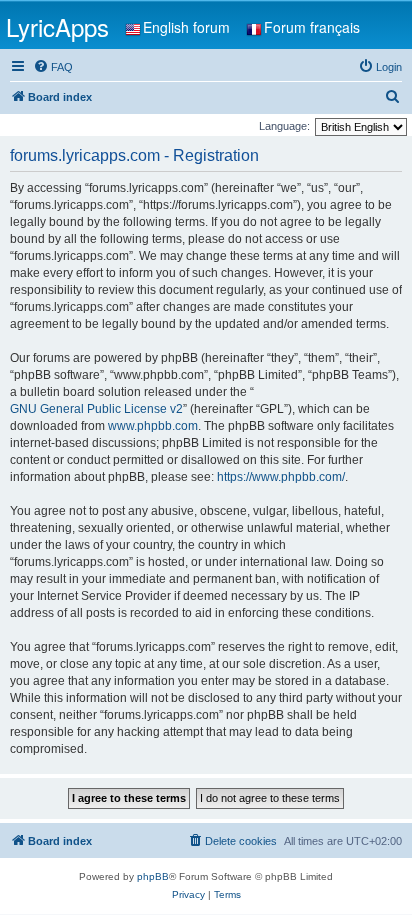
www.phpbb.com (153, 426)
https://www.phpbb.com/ (281, 477)
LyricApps (57, 26)
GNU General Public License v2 (96, 409)
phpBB (153, 876)
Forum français (312, 27)
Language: (284, 126)
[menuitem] (53, 67)
